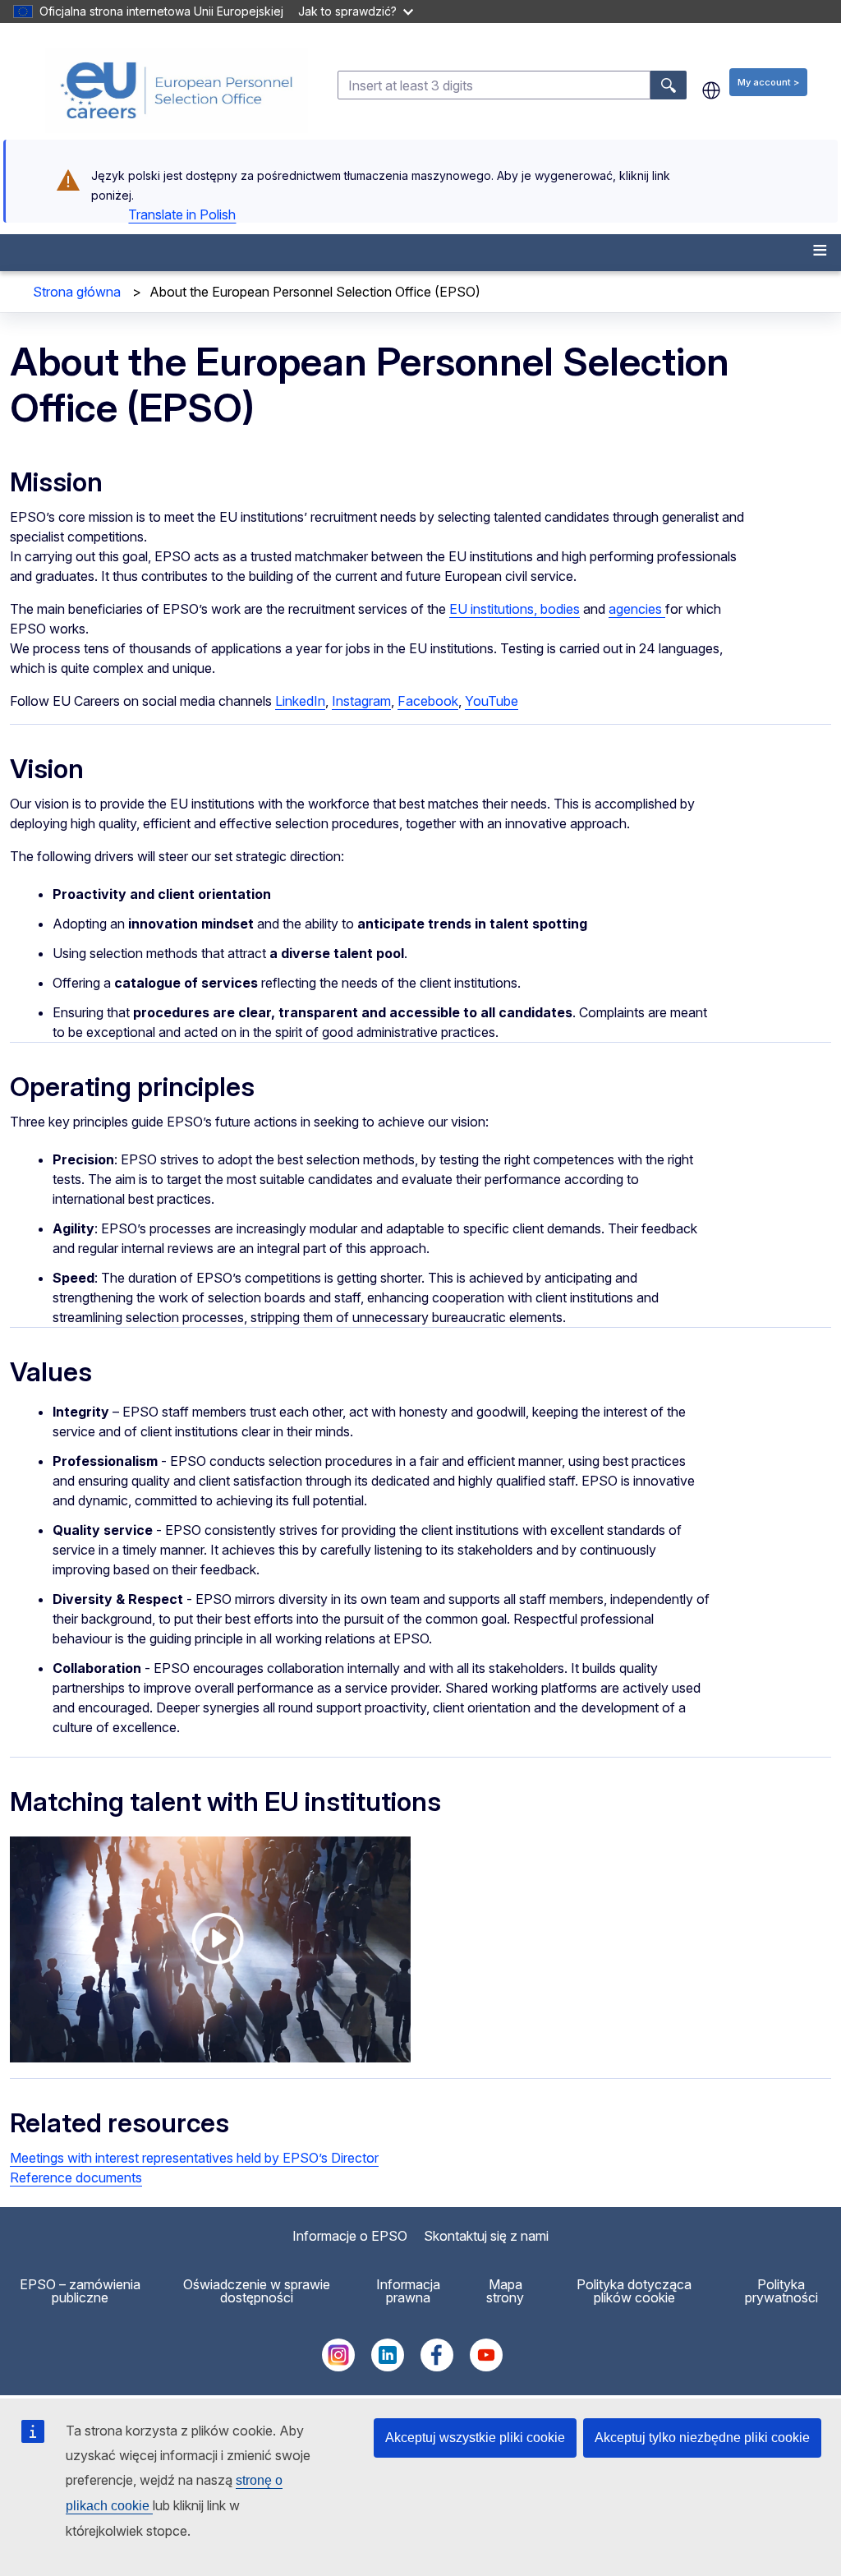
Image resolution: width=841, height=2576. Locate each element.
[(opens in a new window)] (338, 2366)
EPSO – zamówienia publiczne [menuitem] (80, 2291)
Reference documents (76, 2177)
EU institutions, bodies (515, 609)
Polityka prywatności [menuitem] (781, 2291)
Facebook (428, 701)
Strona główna (77, 292)
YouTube (492, 701)
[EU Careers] (177, 90)
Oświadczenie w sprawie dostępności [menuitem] (257, 2291)
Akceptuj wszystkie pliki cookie (475, 2438)
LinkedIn (300, 701)
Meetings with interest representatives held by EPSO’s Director (194, 2158)
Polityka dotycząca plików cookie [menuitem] (634, 2291)
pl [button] (711, 90)
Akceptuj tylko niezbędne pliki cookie (702, 2438)
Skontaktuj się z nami (486, 2236)
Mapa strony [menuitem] (505, 2291)
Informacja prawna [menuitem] (408, 2291)
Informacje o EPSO (350, 2236)
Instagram (361, 701)
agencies (637, 609)
